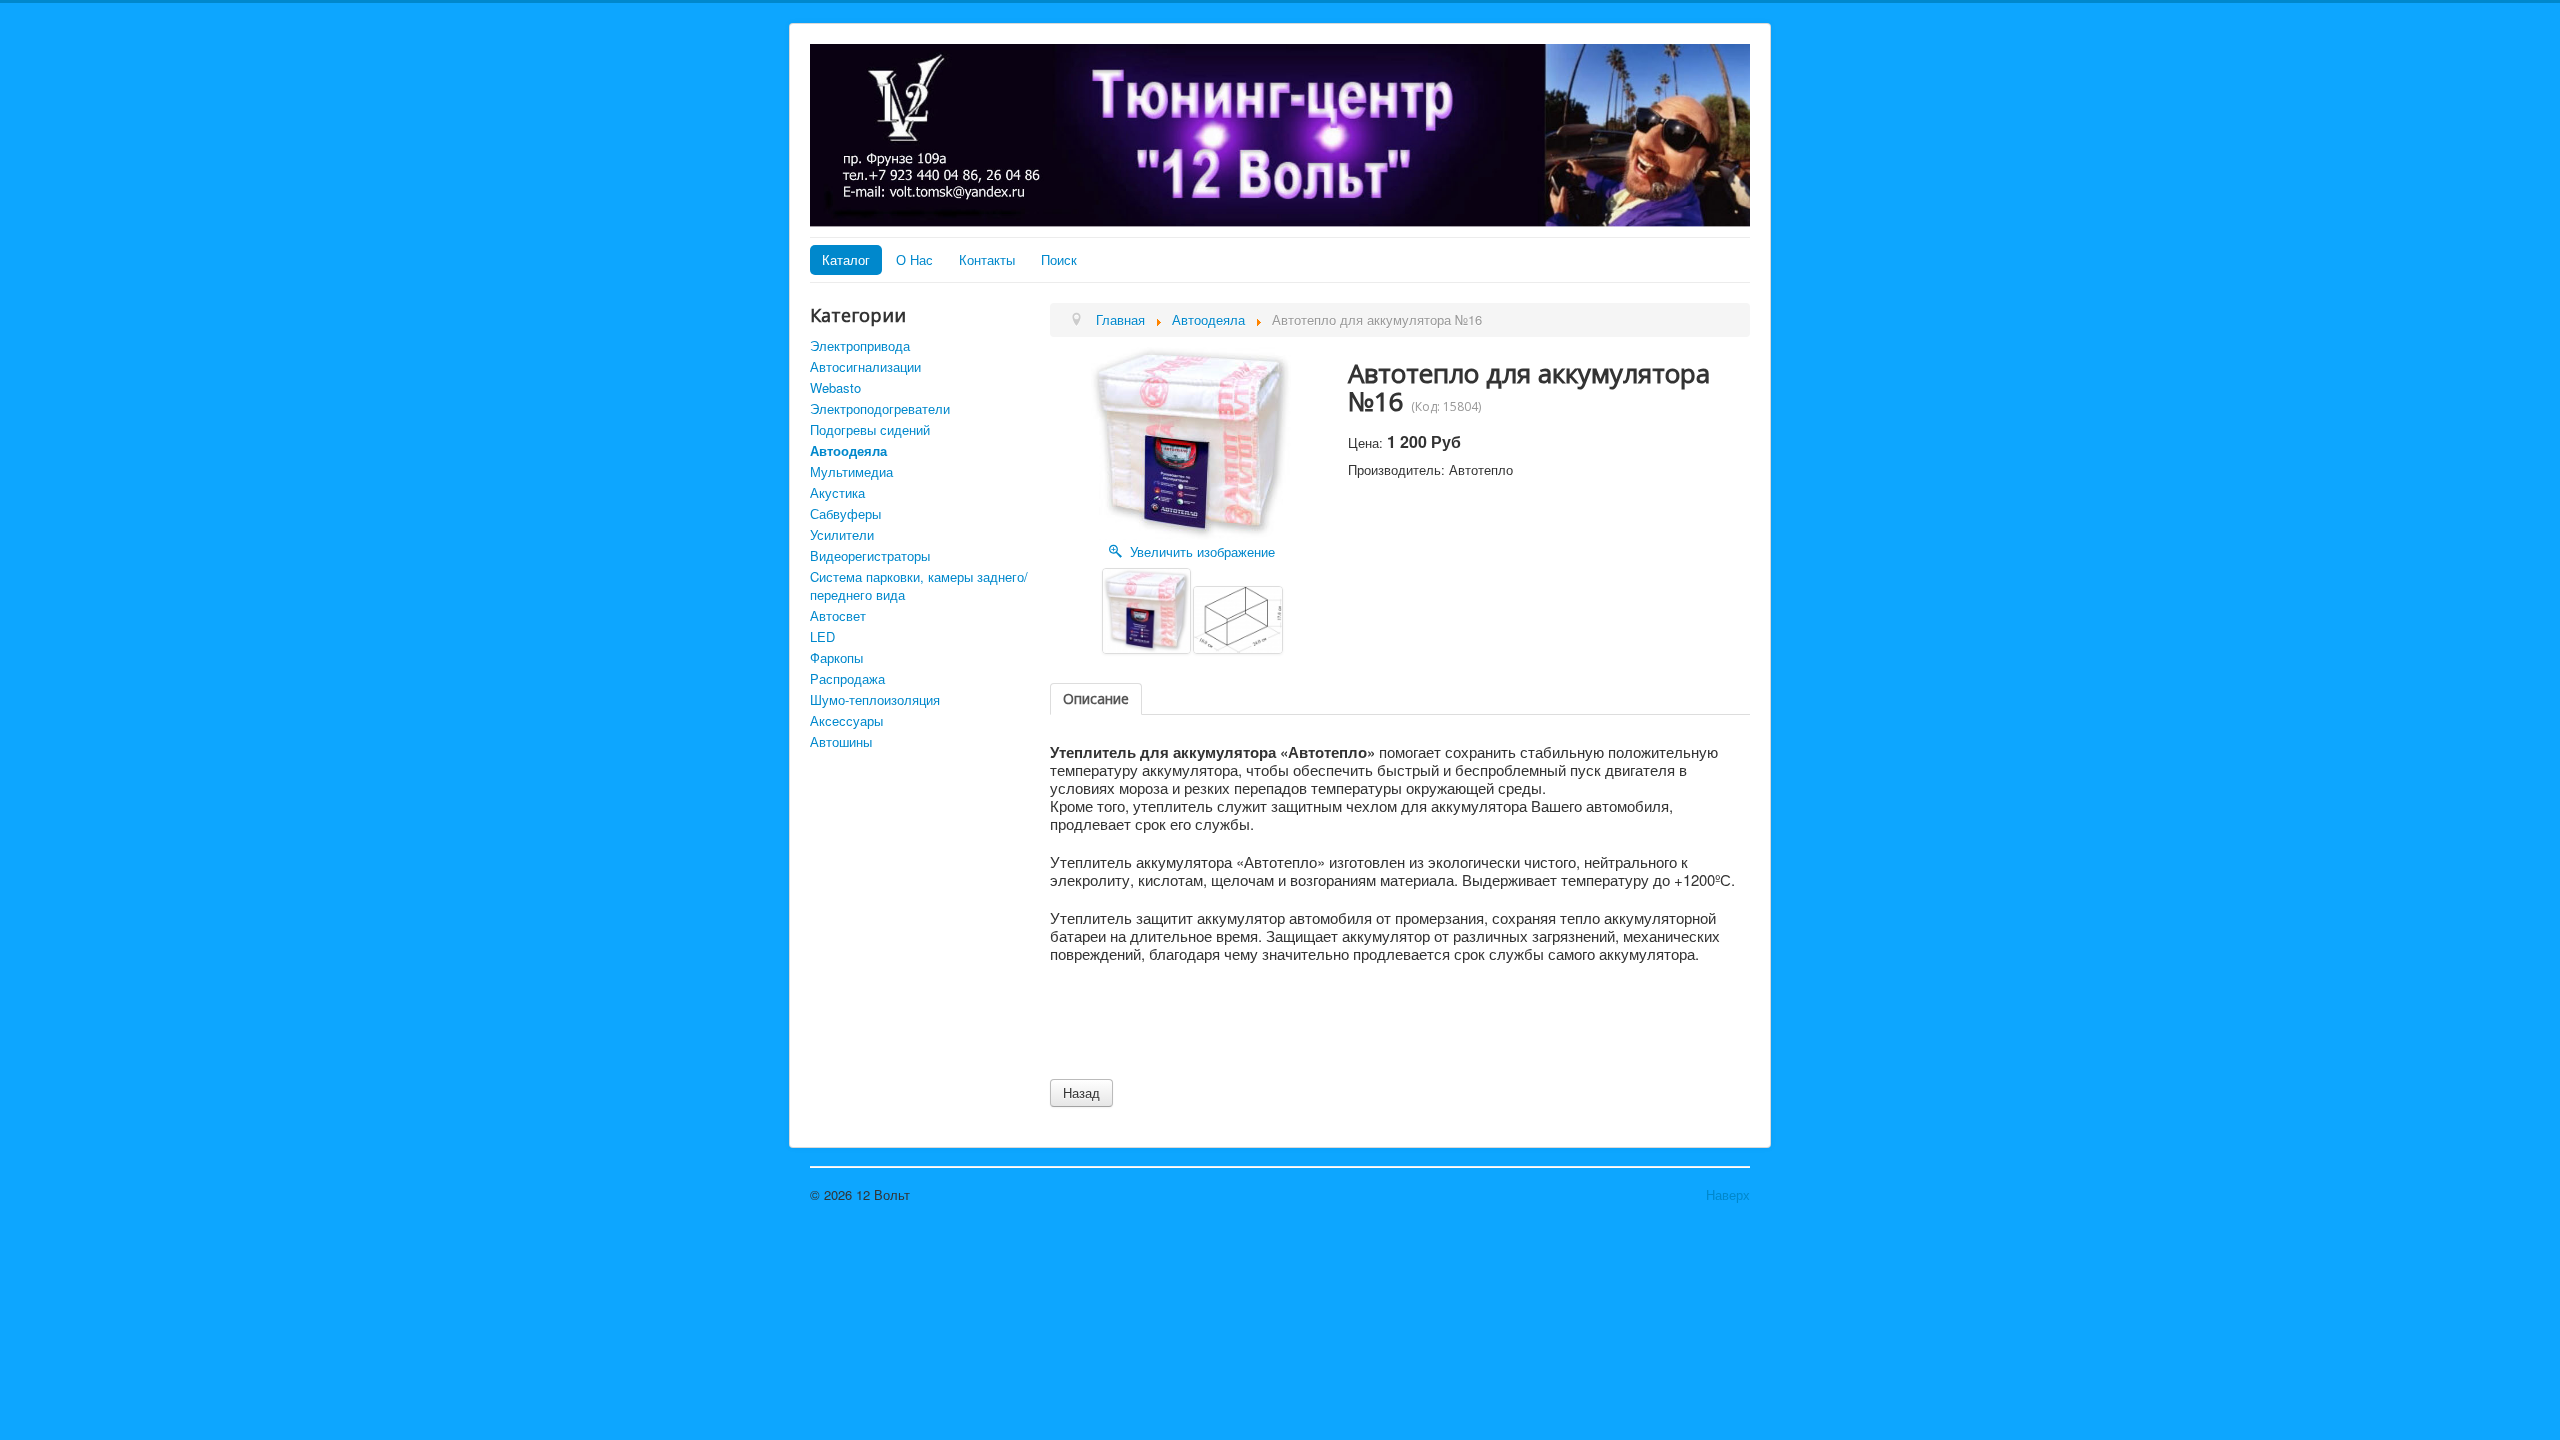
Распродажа (847, 678)
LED (822, 636)
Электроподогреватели (880, 408)
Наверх (1728, 1194)
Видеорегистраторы (870, 555)
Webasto (835, 387)
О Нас (914, 259)
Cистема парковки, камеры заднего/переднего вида (919, 585)
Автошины (841, 741)
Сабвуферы (845, 513)
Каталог (846, 259)
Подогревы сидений (870, 429)
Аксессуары (846, 720)
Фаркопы (836, 657)
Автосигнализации (865, 366)
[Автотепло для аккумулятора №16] (1147, 611)
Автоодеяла (848, 450)
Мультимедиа (851, 471)
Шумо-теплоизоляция (875, 699)
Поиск (1059, 259)
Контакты (987, 259)
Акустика (837, 492)
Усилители (842, 534)
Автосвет (838, 615)
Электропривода (860, 345)
